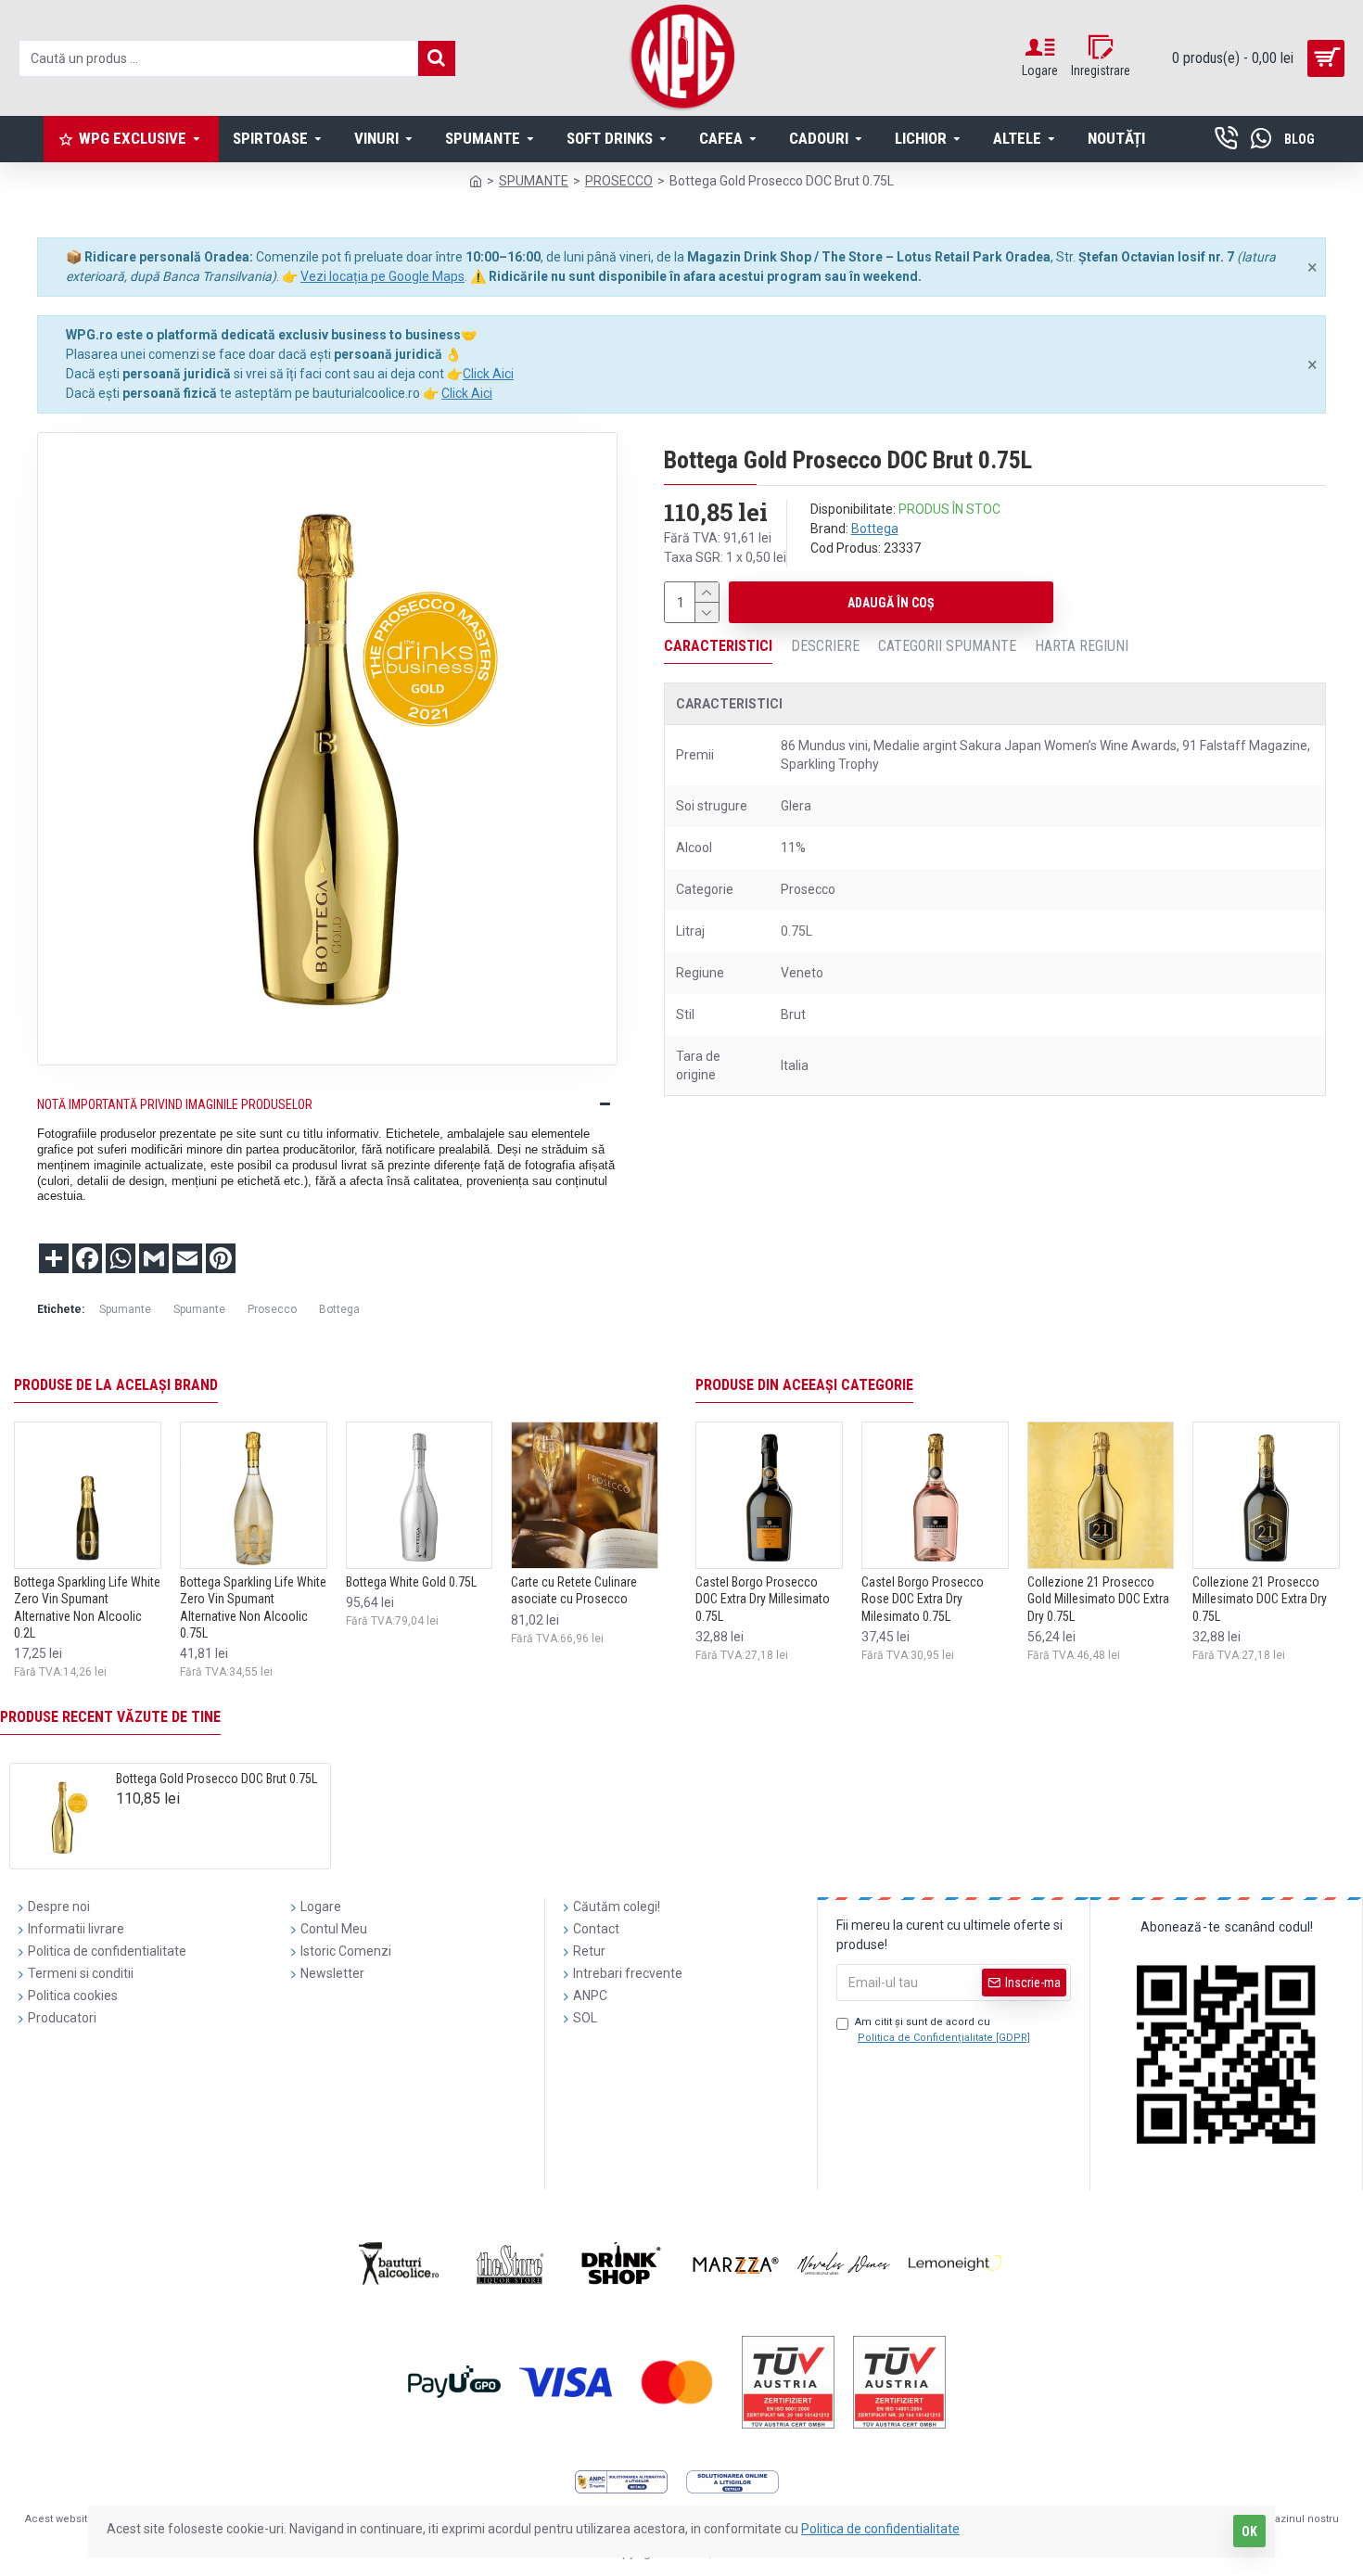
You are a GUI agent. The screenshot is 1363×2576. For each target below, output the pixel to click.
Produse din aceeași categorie (804, 1385)
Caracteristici (718, 646)
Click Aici (488, 374)
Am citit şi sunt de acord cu (943, 2030)
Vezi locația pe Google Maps (382, 276)
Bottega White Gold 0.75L (411, 1582)
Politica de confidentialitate (880, 2529)
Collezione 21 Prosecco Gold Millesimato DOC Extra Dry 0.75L (1098, 1599)
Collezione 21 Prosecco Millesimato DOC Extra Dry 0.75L (1260, 1599)
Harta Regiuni (1082, 646)
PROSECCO (619, 181)
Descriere (825, 646)
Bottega (875, 529)
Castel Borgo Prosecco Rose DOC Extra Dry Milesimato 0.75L (923, 1599)
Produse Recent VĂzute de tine (110, 1717)
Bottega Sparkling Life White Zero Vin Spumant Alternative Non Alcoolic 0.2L (87, 1607)
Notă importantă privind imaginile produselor (175, 1104)
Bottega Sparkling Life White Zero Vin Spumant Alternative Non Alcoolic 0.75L (253, 1607)
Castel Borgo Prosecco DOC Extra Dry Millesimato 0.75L (763, 1599)
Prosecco (272, 1309)
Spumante (125, 1309)
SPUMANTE (534, 181)
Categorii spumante (947, 646)
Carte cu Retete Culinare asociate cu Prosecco (574, 1590)
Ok (1249, 2531)
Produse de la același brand (116, 1385)
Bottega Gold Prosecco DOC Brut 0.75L (217, 1779)
